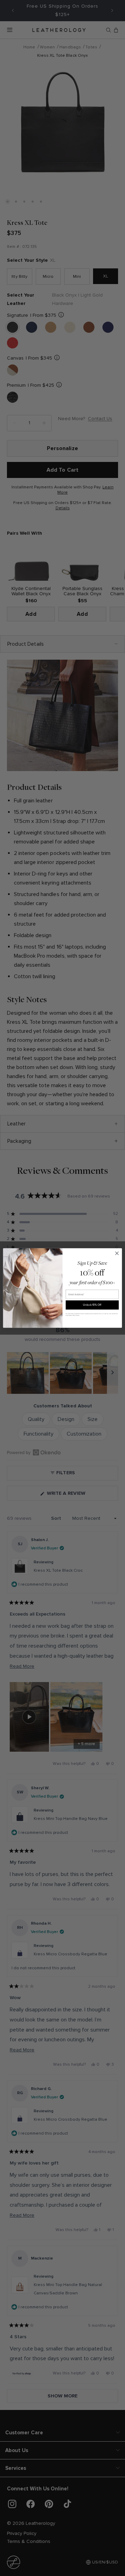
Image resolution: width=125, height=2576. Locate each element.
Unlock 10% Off (92, 1305)
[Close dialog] (117, 1253)
